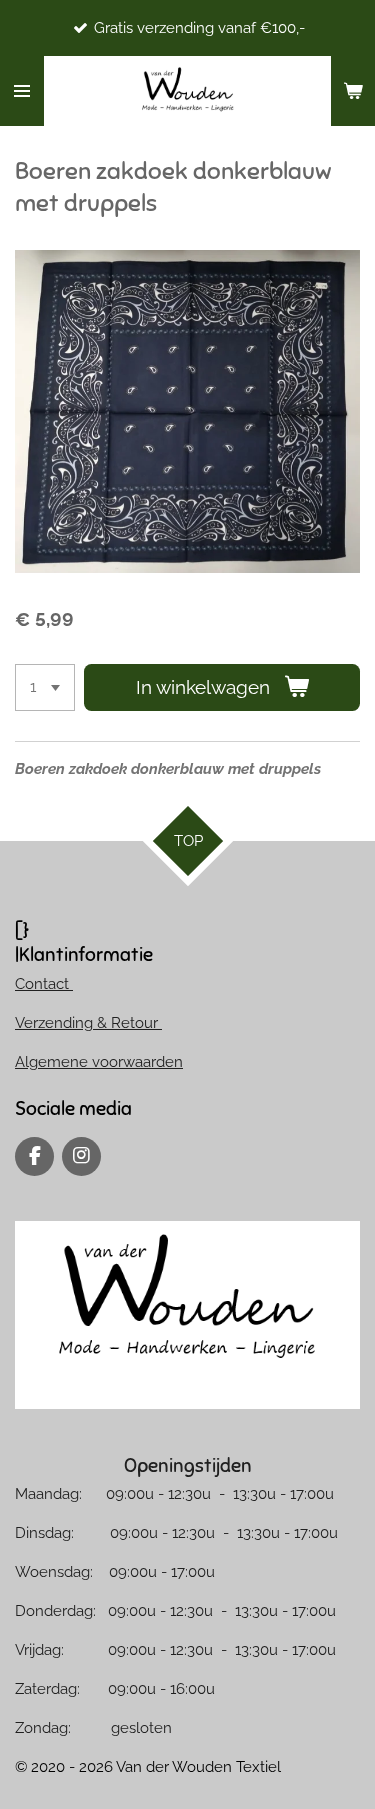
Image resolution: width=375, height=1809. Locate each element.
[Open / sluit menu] (22, 91)
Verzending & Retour (88, 1023)
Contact (44, 984)
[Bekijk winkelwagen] (353, 91)
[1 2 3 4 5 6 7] (45, 687)
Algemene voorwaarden (99, 1062)
